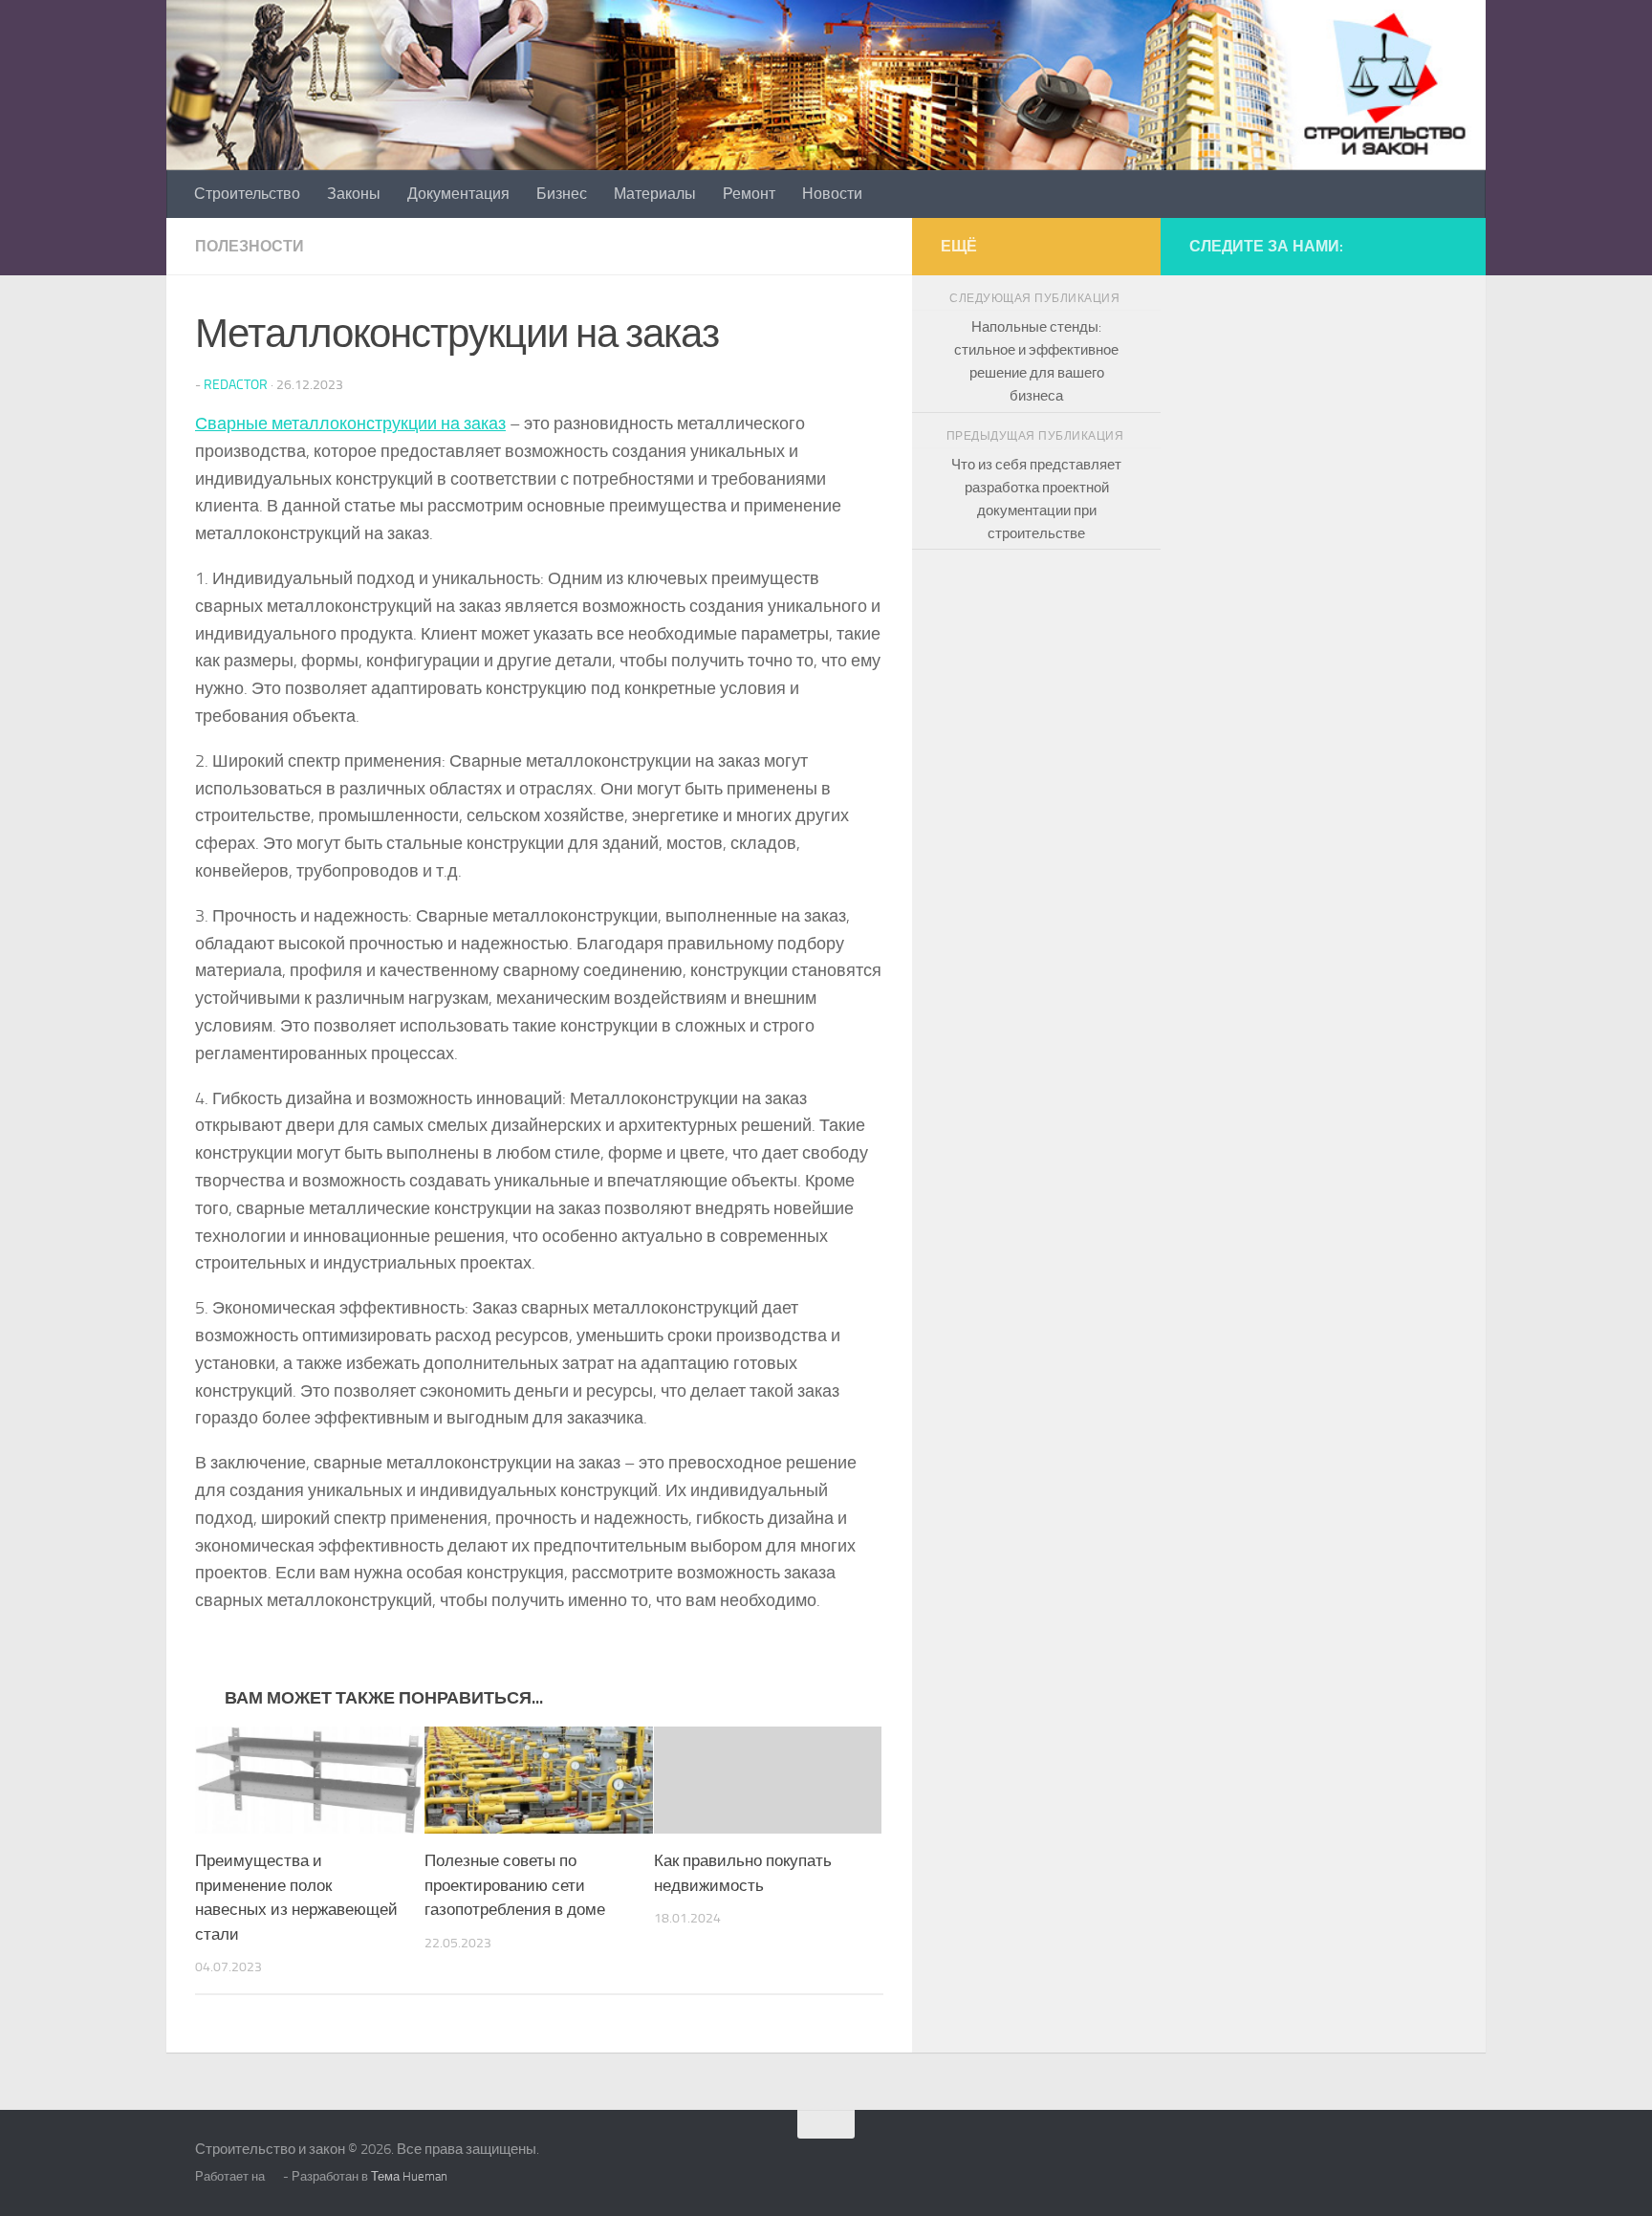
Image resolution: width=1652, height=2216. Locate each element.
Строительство (247, 194)
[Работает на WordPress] (274, 2176)
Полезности (250, 246)
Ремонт (749, 194)
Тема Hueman (409, 2176)
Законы (354, 194)
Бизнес (562, 194)
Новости (832, 194)
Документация (458, 194)
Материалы (655, 194)
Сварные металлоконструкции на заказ (350, 424)
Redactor (236, 385)
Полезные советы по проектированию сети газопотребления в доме (515, 1885)
